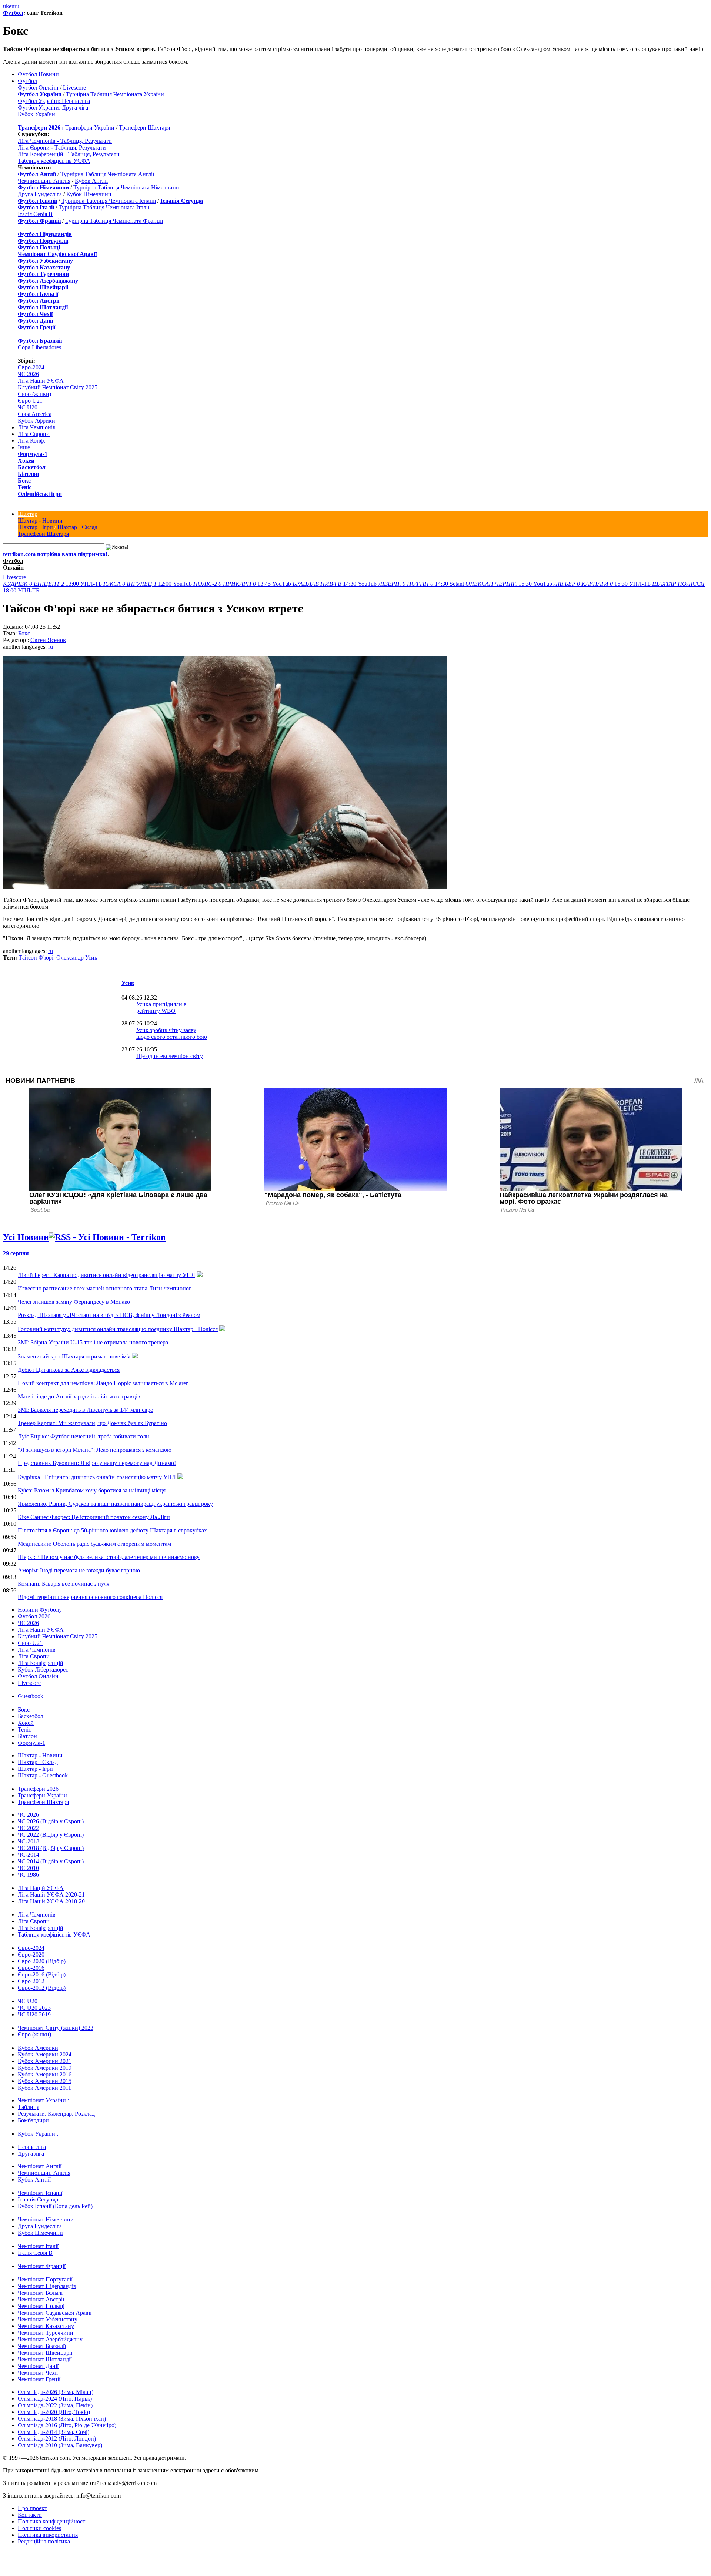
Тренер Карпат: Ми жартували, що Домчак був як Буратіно (92, 1423)
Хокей (26, 461)
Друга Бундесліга (40, 194)
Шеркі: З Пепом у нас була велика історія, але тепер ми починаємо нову (109, 1557)
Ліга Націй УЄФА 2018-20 (51, 1901)
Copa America (35, 414)
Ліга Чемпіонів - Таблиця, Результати (65, 141)
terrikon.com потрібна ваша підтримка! (55, 554)
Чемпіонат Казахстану (46, 2326)
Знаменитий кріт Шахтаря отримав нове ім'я (74, 1356)
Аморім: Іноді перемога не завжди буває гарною (79, 1570)
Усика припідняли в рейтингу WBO (161, 1007)
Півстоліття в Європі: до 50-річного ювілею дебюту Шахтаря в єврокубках (112, 1530)
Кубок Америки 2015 (45, 2081)
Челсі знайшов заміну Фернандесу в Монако (74, 1302)
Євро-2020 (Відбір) (42, 1961)
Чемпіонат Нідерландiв (47, 2286)
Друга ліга (31, 2154)
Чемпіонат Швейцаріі (45, 2353)
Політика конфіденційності (52, 2521)
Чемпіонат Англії (40, 2166)
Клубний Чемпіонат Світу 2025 (58, 387)
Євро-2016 (31, 1968)
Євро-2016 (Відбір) (42, 1974)
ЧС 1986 (28, 1875)
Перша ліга (32, 2147)
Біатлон (28, 474)
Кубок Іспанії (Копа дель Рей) (55, 2206)
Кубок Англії (91, 181)
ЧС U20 (28, 407)
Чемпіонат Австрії (41, 2299)
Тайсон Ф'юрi (36, 958)
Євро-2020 (31, 1954)
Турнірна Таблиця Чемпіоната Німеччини (126, 187)
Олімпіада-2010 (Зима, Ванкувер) (60, 2445)
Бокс (24, 481)
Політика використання (48, 2535)
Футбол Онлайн (38, 88)
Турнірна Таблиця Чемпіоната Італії (104, 207)
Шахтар (28, 514)
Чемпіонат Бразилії (42, 2346)
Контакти (30, 2515)
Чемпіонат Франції (42, 2266)
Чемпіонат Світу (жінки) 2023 (56, 2028)
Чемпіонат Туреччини (46, 2333)
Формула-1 (33, 454)
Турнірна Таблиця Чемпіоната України (115, 94)
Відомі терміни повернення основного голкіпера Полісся (90, 1597)
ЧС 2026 (28, 374)
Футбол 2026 (34, 1616)
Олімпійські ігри (40, 494)
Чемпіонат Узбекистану (48, 2319)
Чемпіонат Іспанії (40, 2193)
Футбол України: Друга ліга (53, 108)
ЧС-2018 (29, 1841)
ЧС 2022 (28, 1828)
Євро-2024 (31, 367)
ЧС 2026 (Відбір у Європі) (51, 1821)
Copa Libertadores (39, 347)
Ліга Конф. (31, 441)
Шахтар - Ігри (35, 527)
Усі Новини (26, 1237)
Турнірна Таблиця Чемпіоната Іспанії (109, 201)
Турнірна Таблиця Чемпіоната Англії (107, 174)
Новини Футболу (40, 1610)
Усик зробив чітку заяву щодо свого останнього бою (172, 1033)
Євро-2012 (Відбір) (42, 1988)
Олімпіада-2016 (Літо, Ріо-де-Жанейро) (67, 2425)
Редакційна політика (44, 2541)
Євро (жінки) (34, 394)
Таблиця (29, 2107)
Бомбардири (33, 2120)
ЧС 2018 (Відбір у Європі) (51, 1848)
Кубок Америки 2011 (44, 2088)
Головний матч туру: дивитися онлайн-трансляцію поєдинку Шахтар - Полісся (118, 1329)
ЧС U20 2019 (34, 2014)
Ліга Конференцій (41, 1663)
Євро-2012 (31, 1981)
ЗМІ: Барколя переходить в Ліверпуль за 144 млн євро (86, 1410)
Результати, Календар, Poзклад (56, 2114)
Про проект (32, 2508)
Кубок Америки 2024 (45, 2054)
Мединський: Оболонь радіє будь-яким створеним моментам (94, 1544)
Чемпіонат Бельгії (40, 2293)
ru (17, 6)
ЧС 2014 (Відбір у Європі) (51, 1861)
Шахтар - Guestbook (43, 1775)
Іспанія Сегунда (38, 2199)
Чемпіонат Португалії (45, 2279)
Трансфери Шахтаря (144, 127)
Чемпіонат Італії (38, 2246)
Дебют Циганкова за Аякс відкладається (69, 1370)
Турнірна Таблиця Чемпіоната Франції (114, 221)
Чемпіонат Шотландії (45, 2359)
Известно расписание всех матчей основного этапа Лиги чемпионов (105, 1288)
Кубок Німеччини (89, 194)
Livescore (74, 88)
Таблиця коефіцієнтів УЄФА (54, 161)
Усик (128, 983)
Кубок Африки (36, 421)
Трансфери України (90, 127)
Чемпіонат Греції (39, 2379)
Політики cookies (39, 2528)
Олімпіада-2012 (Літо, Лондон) (57, 2439)
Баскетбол (32, 467)
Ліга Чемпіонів (37, 427)
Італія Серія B (35, 214)
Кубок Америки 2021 (45, 2061)
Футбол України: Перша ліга (54, 101)
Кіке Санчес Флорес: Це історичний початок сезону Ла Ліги (94, 1517)
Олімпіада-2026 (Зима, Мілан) (56, 2392)
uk (6, 6)
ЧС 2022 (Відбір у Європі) (51, 1835)
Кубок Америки (38, 2048)
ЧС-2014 (29, 1855)
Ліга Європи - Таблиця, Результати (62, 147)
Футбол (13, 13)
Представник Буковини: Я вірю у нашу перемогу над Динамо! (97, 1463)
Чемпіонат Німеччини (46, 2219)
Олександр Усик (77, 958)
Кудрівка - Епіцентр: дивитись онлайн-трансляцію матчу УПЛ (97, 1477)
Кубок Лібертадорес (43, 1670)
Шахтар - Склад (77, 527)
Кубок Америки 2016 (45, 2074)
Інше (24, 447)
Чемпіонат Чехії (38, 2373)
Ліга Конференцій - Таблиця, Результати (69, 154)
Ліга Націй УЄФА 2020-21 (51, 1895)
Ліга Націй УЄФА (41, 381)
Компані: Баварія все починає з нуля (64, 1584)
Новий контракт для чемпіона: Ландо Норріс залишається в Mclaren (103, 1383)
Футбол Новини (38, 74)
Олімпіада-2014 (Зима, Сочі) (54, 2432)
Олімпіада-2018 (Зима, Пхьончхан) (62, 2419)
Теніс (25, 487)
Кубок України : (38, 2134)
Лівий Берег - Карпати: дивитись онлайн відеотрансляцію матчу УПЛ (106, 1275)
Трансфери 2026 (38, 1789)
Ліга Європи (34, 434)
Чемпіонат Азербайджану (50, 2339)
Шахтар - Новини (40, 520)
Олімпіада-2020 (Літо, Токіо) (54, 2412)
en (12, 6)
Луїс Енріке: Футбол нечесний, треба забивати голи (84, 1436)
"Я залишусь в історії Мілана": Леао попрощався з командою (95, 1450)
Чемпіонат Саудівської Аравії (55, 2313)
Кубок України (36, 114)
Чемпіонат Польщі (41, 2306)
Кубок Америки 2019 (45, 2068)
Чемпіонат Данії (38, 2366)
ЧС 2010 (28, 1868)
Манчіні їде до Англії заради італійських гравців (79, 1396)
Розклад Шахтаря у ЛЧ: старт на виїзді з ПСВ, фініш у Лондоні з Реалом (109, 1315)
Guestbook (31, 1696)
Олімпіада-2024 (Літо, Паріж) (55, 2399)
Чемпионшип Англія (44, 181)
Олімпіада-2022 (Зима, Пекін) (55, 2405)
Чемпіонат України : (43, 2100)
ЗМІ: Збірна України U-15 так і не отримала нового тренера (93, 1342)
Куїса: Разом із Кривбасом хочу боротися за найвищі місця (92, 1490)
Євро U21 (30, 401)
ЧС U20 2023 (34, 2008)
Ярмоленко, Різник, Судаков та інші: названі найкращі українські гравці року (115, 1504)
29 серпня (16, 1253)
